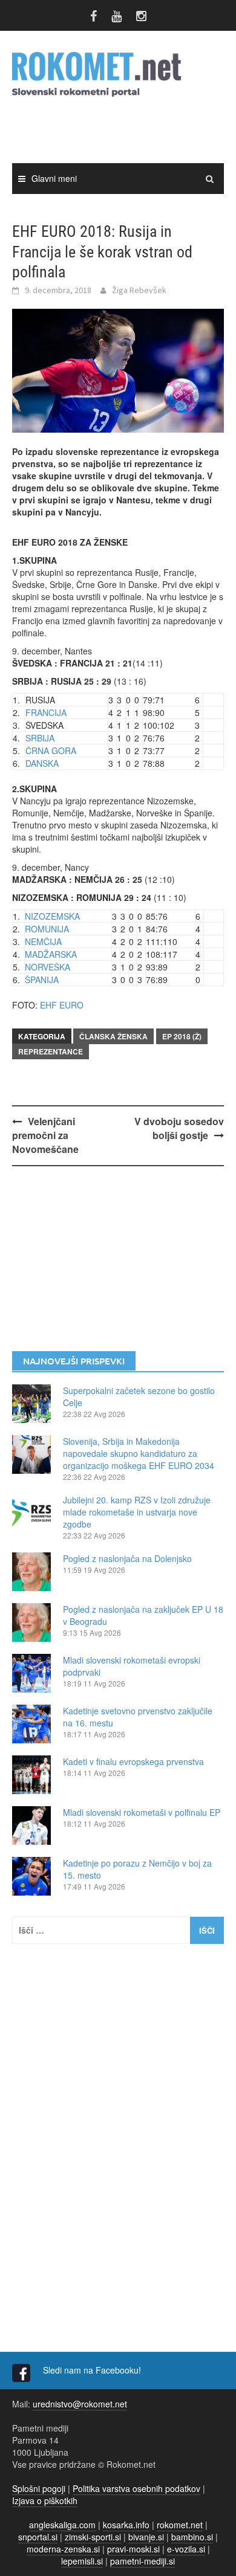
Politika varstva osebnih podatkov (136, 2488)
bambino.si (192, 2537)
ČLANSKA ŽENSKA (113, 1036)
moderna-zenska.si (63, 2549)
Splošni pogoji (39, 2488)
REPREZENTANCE (51, 1051)
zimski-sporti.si (93, 2537)
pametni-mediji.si (143, 2561)
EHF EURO (62, 1005)
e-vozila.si (186, 2549)
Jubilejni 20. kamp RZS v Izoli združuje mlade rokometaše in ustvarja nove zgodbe (137, 1512)
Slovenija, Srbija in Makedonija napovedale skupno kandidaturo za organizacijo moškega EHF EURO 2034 (139, 1453)
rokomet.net (180, 2525)
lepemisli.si (82, 2561)
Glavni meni (54, 178)
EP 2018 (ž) (182, 1036)
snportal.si (38, 2537)
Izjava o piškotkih (45, 2500)
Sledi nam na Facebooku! (93, 2370)
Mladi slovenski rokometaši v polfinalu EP (142, 1812)
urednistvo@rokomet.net (80, 2404)
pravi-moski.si (133, 2549)
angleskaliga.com (62, 2525)
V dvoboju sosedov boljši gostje (179, 1128)
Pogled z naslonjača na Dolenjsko (127, 1558)
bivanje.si (146, 2537)
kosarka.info (126, 2525)
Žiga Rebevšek (139, 290)
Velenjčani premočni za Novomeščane (45, 1135)
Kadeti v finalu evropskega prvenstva (133, 1761)
